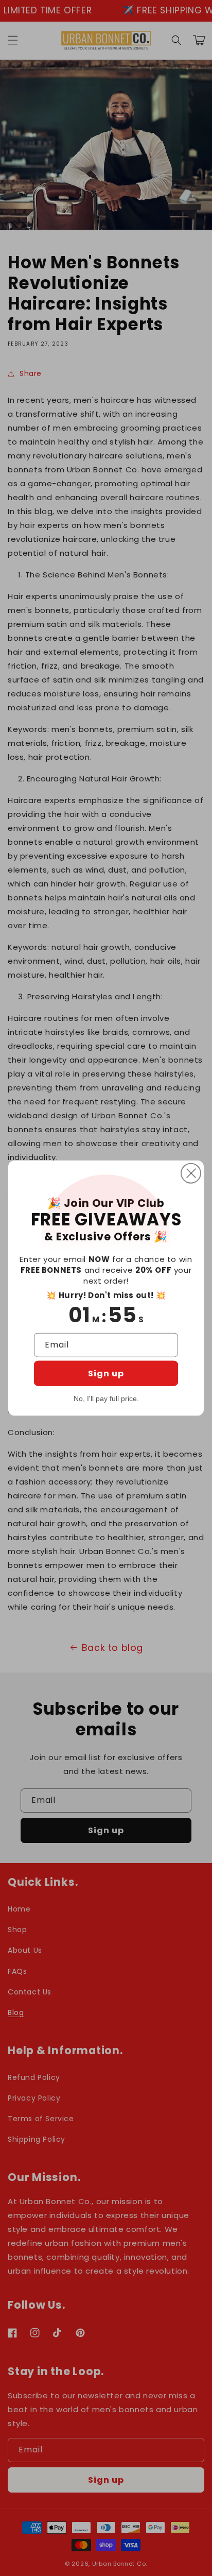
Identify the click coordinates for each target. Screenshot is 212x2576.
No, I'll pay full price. (106, 1398)
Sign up (106, 1374)
